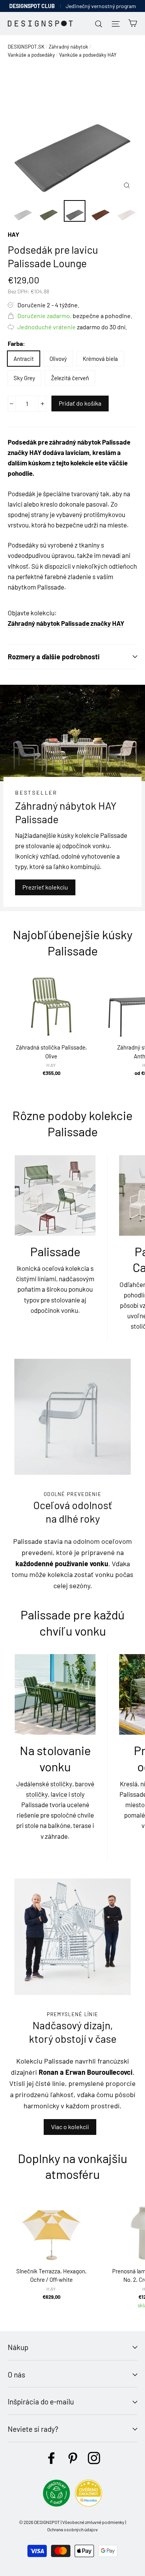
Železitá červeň (70, 378)
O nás (16, 2375)
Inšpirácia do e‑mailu (41, 2402)
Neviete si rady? (33, 2429)
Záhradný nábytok (68, 47)
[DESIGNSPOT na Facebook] (51, 2458)
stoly (78, 1794)
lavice (59, 1794)
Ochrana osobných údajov (72, 2529)
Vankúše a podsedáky (31, 55)
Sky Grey (24, 378)
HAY (14, 234)
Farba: (16, 343)
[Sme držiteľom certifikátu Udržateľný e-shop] (56, 2504)
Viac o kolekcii (70, 2127)
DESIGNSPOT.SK (26, 47)
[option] (72, 131)
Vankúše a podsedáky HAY (88, 55)
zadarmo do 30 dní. (72, 327)
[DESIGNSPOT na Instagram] (94, 2458)
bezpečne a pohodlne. (75, 316)
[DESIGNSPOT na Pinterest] (73, 2458)
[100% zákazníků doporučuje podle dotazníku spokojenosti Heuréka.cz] (89, 2504)
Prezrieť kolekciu (45, 887)
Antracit (24, 359)
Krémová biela (100, 359)
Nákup (18, 2347)
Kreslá (129, 1784)
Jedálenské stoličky (44, 1784)
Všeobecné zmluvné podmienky (93, 2522)
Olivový (58, 359)
